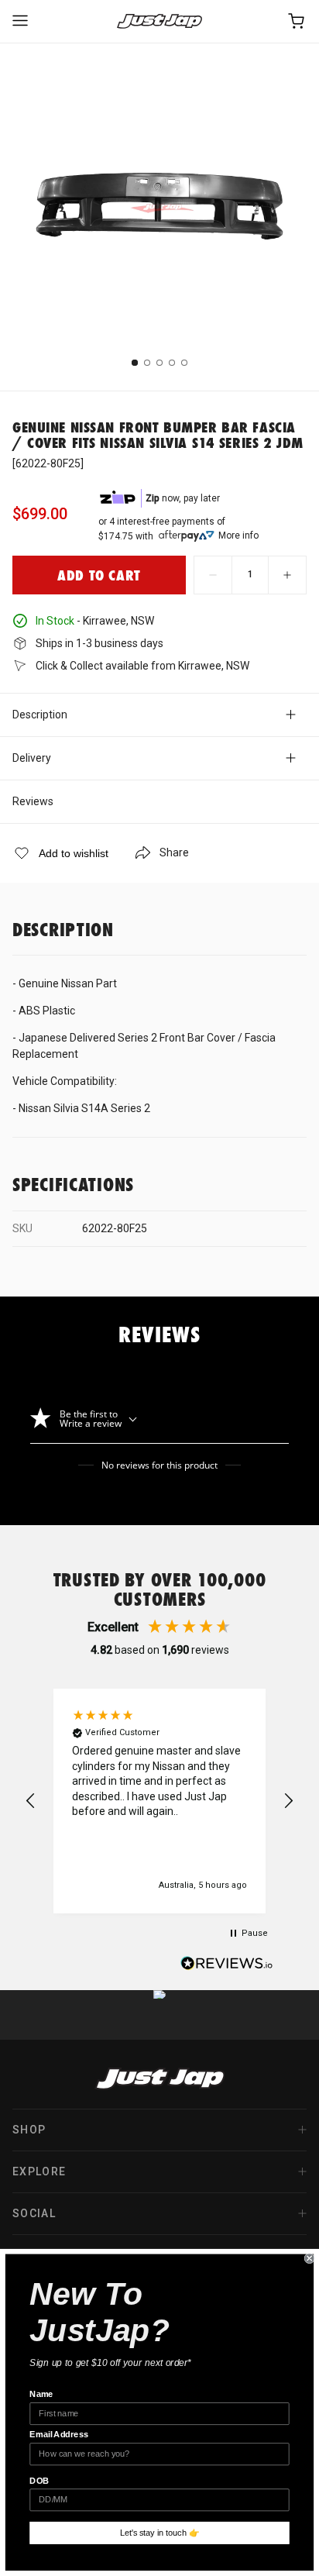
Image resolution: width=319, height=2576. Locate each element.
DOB (39, 2481)
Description (40, 715)
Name (41, 2395)
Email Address (59, 2435)
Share (174, 852)
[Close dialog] (310, 2258)
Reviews (33, 801)
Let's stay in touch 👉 (160, 2533)
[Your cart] (297, 21)
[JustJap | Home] (159, 21)
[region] (159, 1801)
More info (238, 536)
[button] (31, 1801)
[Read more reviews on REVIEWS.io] (227, 1965)
